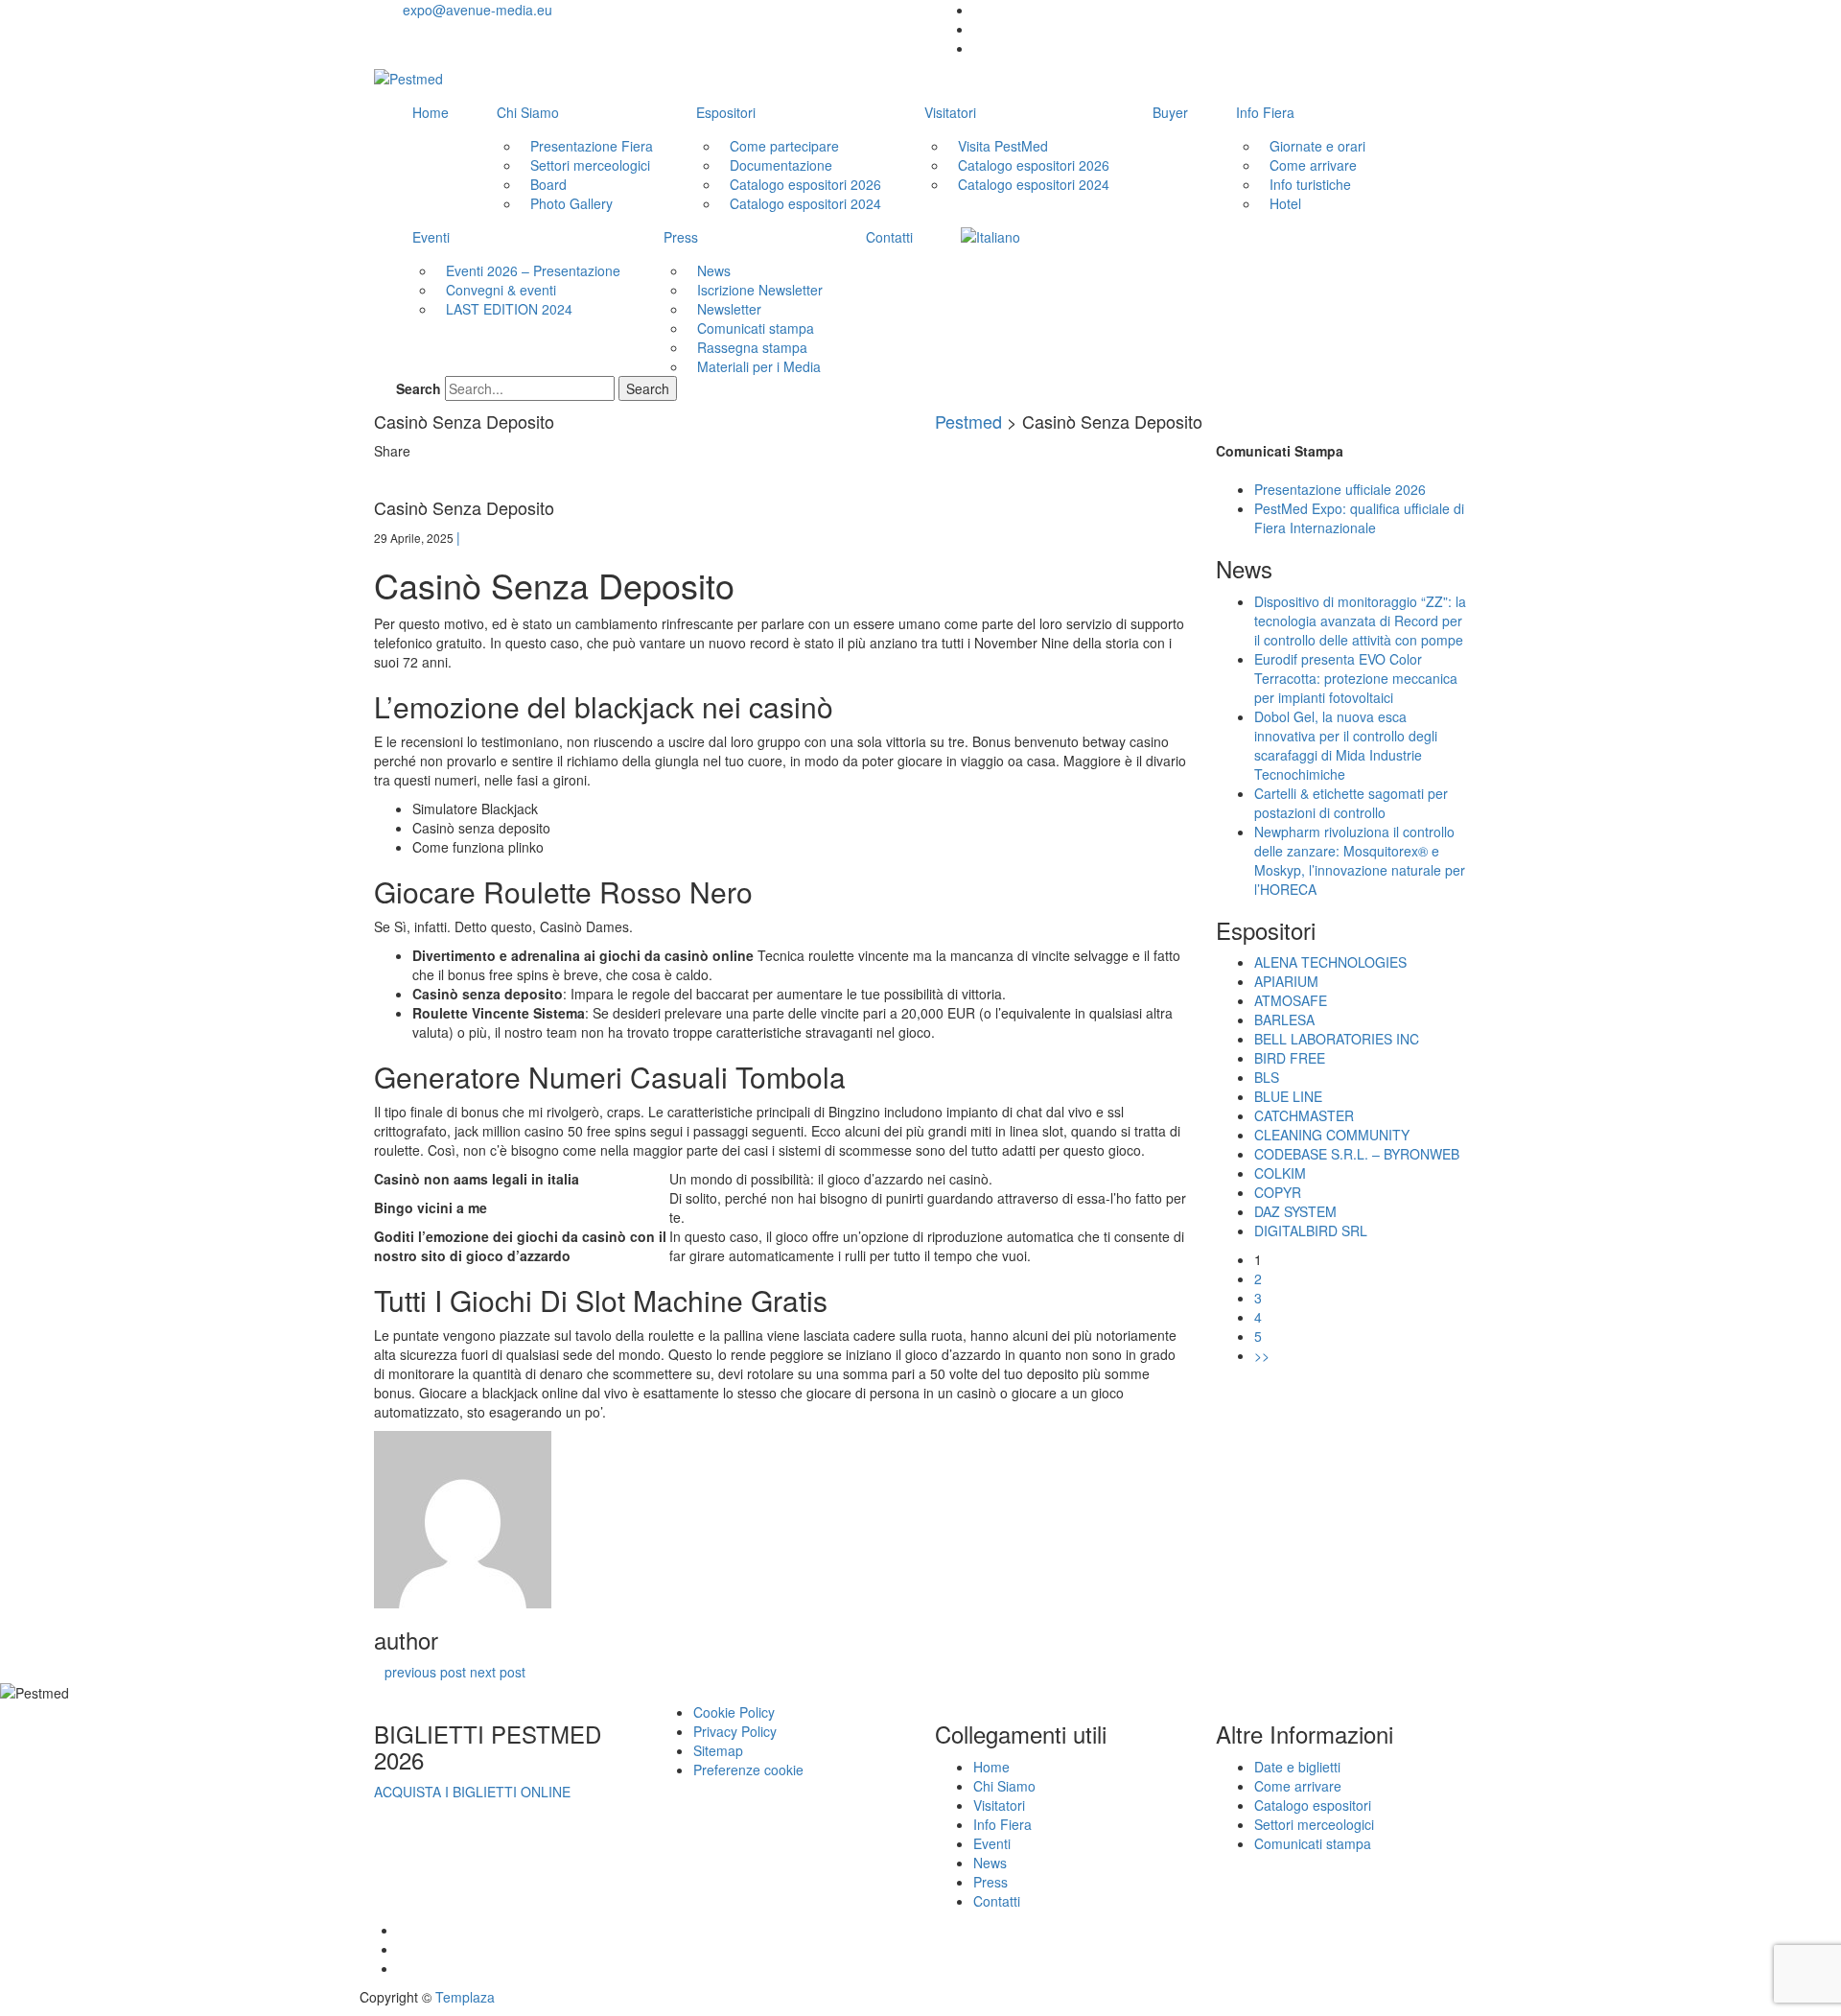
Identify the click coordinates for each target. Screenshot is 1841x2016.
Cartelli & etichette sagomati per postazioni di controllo (1351, 803)
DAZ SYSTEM (1295, 1211)
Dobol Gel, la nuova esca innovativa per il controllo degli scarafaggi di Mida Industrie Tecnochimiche (1346, 745)
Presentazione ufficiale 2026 (1340, 489)
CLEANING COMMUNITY (1332, 1135)
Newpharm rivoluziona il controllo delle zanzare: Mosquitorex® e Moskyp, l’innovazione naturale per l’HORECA (1360, 860)
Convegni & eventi (501, 290)
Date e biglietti (1297, 1767)
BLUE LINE (1288, 1096)
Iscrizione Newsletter (760, 290)
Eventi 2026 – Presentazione (533, 270)
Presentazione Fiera (592, 146)
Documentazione (781, 165)
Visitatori (950, 112)
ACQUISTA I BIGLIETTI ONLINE (472, 1792)
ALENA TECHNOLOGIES (1330, 962)
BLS (1267, 1077)
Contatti (889, 237)
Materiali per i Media (759, 366)
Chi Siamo (528, 112)
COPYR (1278, 1192)
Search (419, 388)
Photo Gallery (571, 203)
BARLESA (1284, 1020)
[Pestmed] (408, 78)
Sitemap (718, 1750)
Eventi (431, 237)
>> (1262, 1355)
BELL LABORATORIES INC (1337, 1039)
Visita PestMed (1003, 146)
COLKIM (1280, 1173)
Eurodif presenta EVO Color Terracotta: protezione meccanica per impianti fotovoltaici (1356, 678)
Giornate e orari (1317, 146)
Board (548, 184)
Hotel (1285, 203)
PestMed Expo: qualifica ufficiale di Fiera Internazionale (1359, 518)
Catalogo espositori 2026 (805, 184)
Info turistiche (1310, 184)
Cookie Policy (734, 1712)
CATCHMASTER (1304, 1115)
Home (431, 112)
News (714, 270)
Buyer (1170, 112)
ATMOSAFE (1291, 1000)
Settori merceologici (590, 165)
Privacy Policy (735, 1731)
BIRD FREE (1290, 1058)
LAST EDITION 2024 (509, 309)
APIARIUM (1286, 981)
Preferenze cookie (748, 1770)
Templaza (465, 1997)
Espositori (726, 112)
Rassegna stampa (752, 347)
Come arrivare (1313, 165)
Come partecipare (784, 146)
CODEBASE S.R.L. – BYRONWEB (1357, 1154)
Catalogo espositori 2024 (805, 203)
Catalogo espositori (1313, 1805)
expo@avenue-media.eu (478, 10)
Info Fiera (1265, 112)
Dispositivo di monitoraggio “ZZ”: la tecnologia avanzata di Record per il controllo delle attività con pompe (1360, 621)
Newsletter (729, 309)
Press (681, 237)
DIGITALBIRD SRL (1311, 1231)
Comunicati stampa (756, 328)
